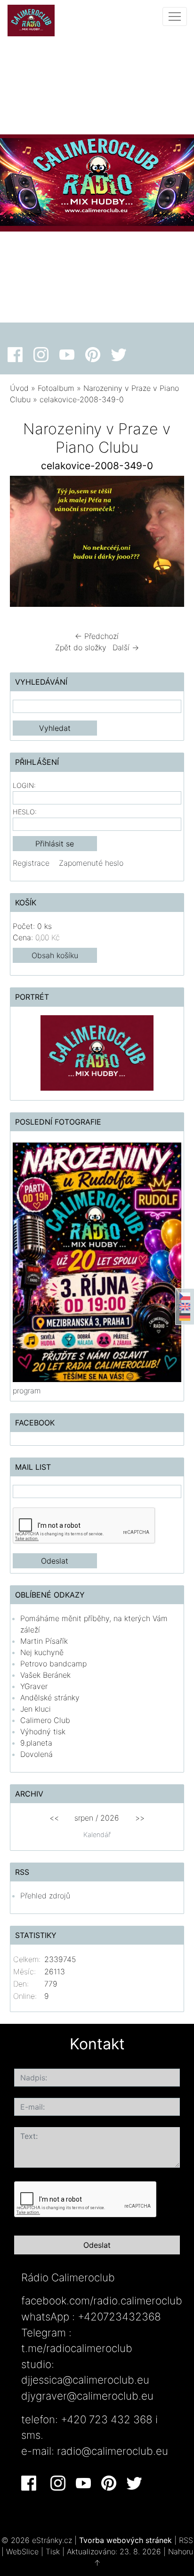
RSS (186, 2540)
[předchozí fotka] (25, 544)
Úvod (19, 388)
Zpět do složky (81, 647)
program (27, 1391)
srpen (84, 1818)
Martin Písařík (44, 1641)
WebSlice (22, 2551)
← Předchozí (97, 636)
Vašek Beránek (45, 1675)
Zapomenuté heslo (91, 863)
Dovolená (36, 1754)
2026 (110, 1818)
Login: (24, 785)
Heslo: (25, 812)
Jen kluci (36, 1709)
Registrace (31, 863)
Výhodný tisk (43, 1731)
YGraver (34, 1686)
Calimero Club (45, 1720)
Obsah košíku (55, 955)
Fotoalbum (56, 388)
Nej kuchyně (42, 1652)
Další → (126, 647)
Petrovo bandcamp (53, 1664)
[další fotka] (169, 544)
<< (54, 1818)
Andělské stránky (50, 1698)
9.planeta (36, 1743)
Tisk (53, 2551)
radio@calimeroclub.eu (113, 2451)
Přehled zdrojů (45, 1896)
